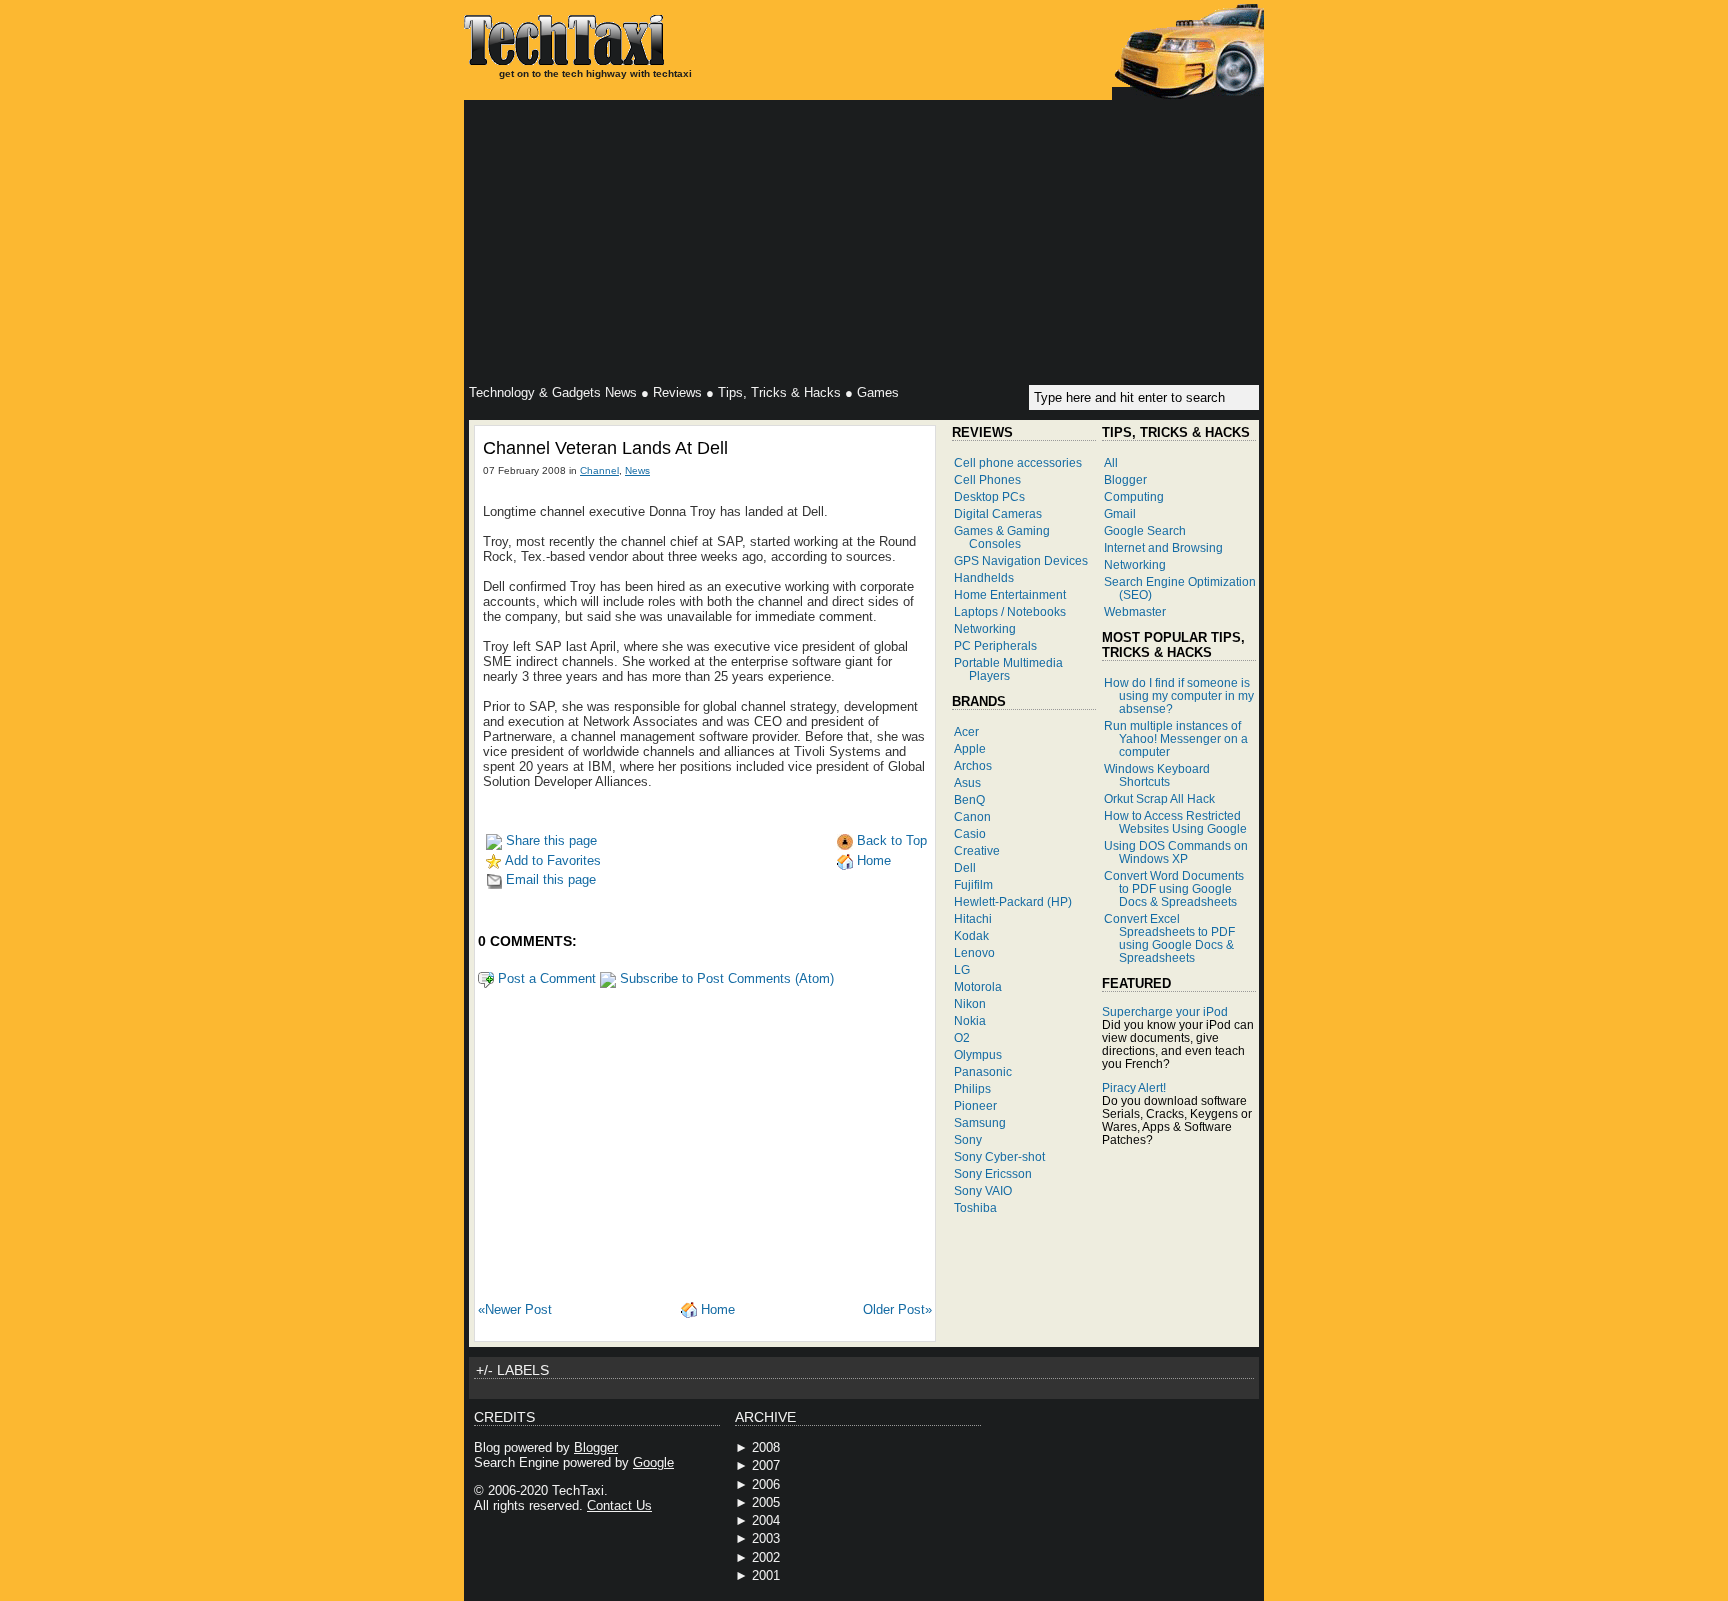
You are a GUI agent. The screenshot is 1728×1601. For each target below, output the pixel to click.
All (1111, 462)
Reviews (677, 392)
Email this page (549, 879)
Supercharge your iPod (1165, 1011)
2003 (766, 1538)
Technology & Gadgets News (553, 392)
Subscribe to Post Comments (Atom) (725, 978)
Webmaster (1135, 611)
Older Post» (897, 1309)
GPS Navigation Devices (1021, 560)
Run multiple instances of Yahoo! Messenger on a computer (1176, 738)
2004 (766, 1520)
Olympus (978, 1054)
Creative (977, 850)
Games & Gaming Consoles (1002, 537)
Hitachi (973, 918)
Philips (972, 1088)
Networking (985, 628)
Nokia (970, 1020)
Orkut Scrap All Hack (1159, 798)
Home (872, 860)
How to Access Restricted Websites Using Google (1175, 822)
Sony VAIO (983, 1190)
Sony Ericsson (993, 1173)
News (637, 470)
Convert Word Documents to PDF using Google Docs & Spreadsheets (1174, 888)
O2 (962, 1037)
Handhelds (984, 577)
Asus (967, 782)
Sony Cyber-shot (999, 1156)
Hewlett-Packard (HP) (1013, 901)
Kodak (971, 935)
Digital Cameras (998, 513)
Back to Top (890, 840)
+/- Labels (512, 1370)
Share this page (549, 840)
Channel (599, 470)
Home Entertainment (1010, 594)
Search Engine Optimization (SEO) (1180, 588)
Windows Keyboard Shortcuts (1157, 775)
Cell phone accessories (1018, 462)
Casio (970, 833)
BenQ (969, 799)
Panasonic (983, 1071)
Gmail (1120, 513)
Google (653, 1462)
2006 (766, 1484)
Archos (973, 765)
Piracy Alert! (1134, 1087)
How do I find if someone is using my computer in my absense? (1179, 695)
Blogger (1125, 479)
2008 (766, 1447)
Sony (968, 1139)
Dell (965, 867)
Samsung (980, 1122)
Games (878, 392)
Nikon (970, 1003)
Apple (970, 748)
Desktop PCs (989, 496)
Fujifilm (973, 884)
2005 (766, 1502)
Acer (966, 731)
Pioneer (975, 1105)
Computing (1134, 496)
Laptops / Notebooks (1010, 611)
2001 (766, 1575)
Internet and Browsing (1163, 547)
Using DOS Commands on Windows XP (1176, 852)
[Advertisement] (864, 245)
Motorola (978, 986)
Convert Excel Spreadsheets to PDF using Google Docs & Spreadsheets (1169, 938)
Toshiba (975, 1207)
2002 (766, 1557)
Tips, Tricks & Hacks (779, 392)
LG (962, 969)
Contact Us (619, 1505)
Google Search (1145, 530)
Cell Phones (987, 479)
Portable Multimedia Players (1008, 669)
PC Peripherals (995, 645)
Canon (972, 816)
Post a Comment (545, 978)
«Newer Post (515, 1309)
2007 (766, 1465)
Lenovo (974, 952)
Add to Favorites (551, 860)
